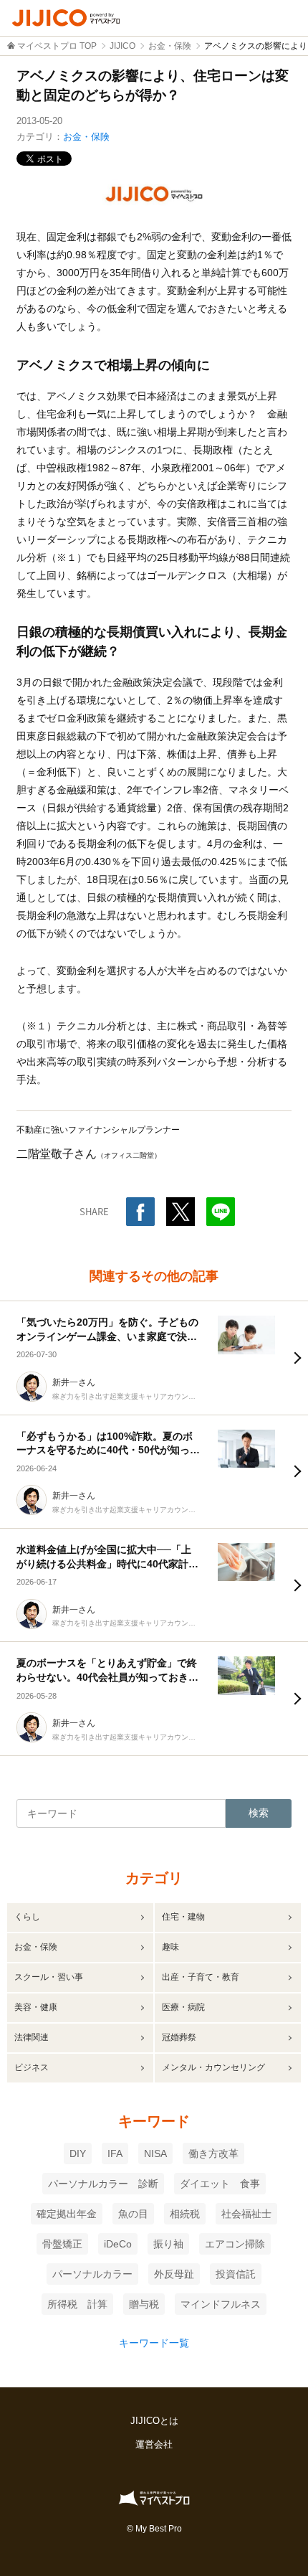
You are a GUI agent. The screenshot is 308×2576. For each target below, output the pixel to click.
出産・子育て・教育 (201, 1977)
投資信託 (236, 2274)
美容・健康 (36, 2007)
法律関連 (32, 2037)
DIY (78, 2153)
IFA (115, 2153)
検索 (259, 1813)
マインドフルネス (221, 2304)
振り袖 (168, 2244)
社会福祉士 (246, 2214)
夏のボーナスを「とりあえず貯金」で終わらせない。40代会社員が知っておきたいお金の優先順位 (107, 1677)
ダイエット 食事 (220, 2184)
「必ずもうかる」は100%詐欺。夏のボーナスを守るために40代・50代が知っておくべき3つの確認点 (108, 1450)
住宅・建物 (183, 1917)
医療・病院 (183, 2007)
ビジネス (32, 2067)
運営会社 (154, 2444)
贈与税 (144, 2304)
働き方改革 (213, 2153)
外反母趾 (174, 2274)
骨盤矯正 (62, 2244)
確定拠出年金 (67, 2214)
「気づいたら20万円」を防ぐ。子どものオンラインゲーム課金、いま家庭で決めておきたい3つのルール (107, 1336)
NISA (155, 2153)
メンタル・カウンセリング (213, 2067)
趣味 (170, 1947)
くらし (27, 1917)
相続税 (185, 2214)
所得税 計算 (77, 2304)
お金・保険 (86, 137)
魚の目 (133, 2214)
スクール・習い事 (49, 1977)
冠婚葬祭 (179, 2037)
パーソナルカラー (92, 2274)
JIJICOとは (154, 2421)
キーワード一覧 (154, 2343)
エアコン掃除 (235, 2244)
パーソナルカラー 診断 (103, 2184)
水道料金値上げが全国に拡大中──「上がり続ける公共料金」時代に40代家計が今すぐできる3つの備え (107, 1563)
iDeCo (118, 2244)
